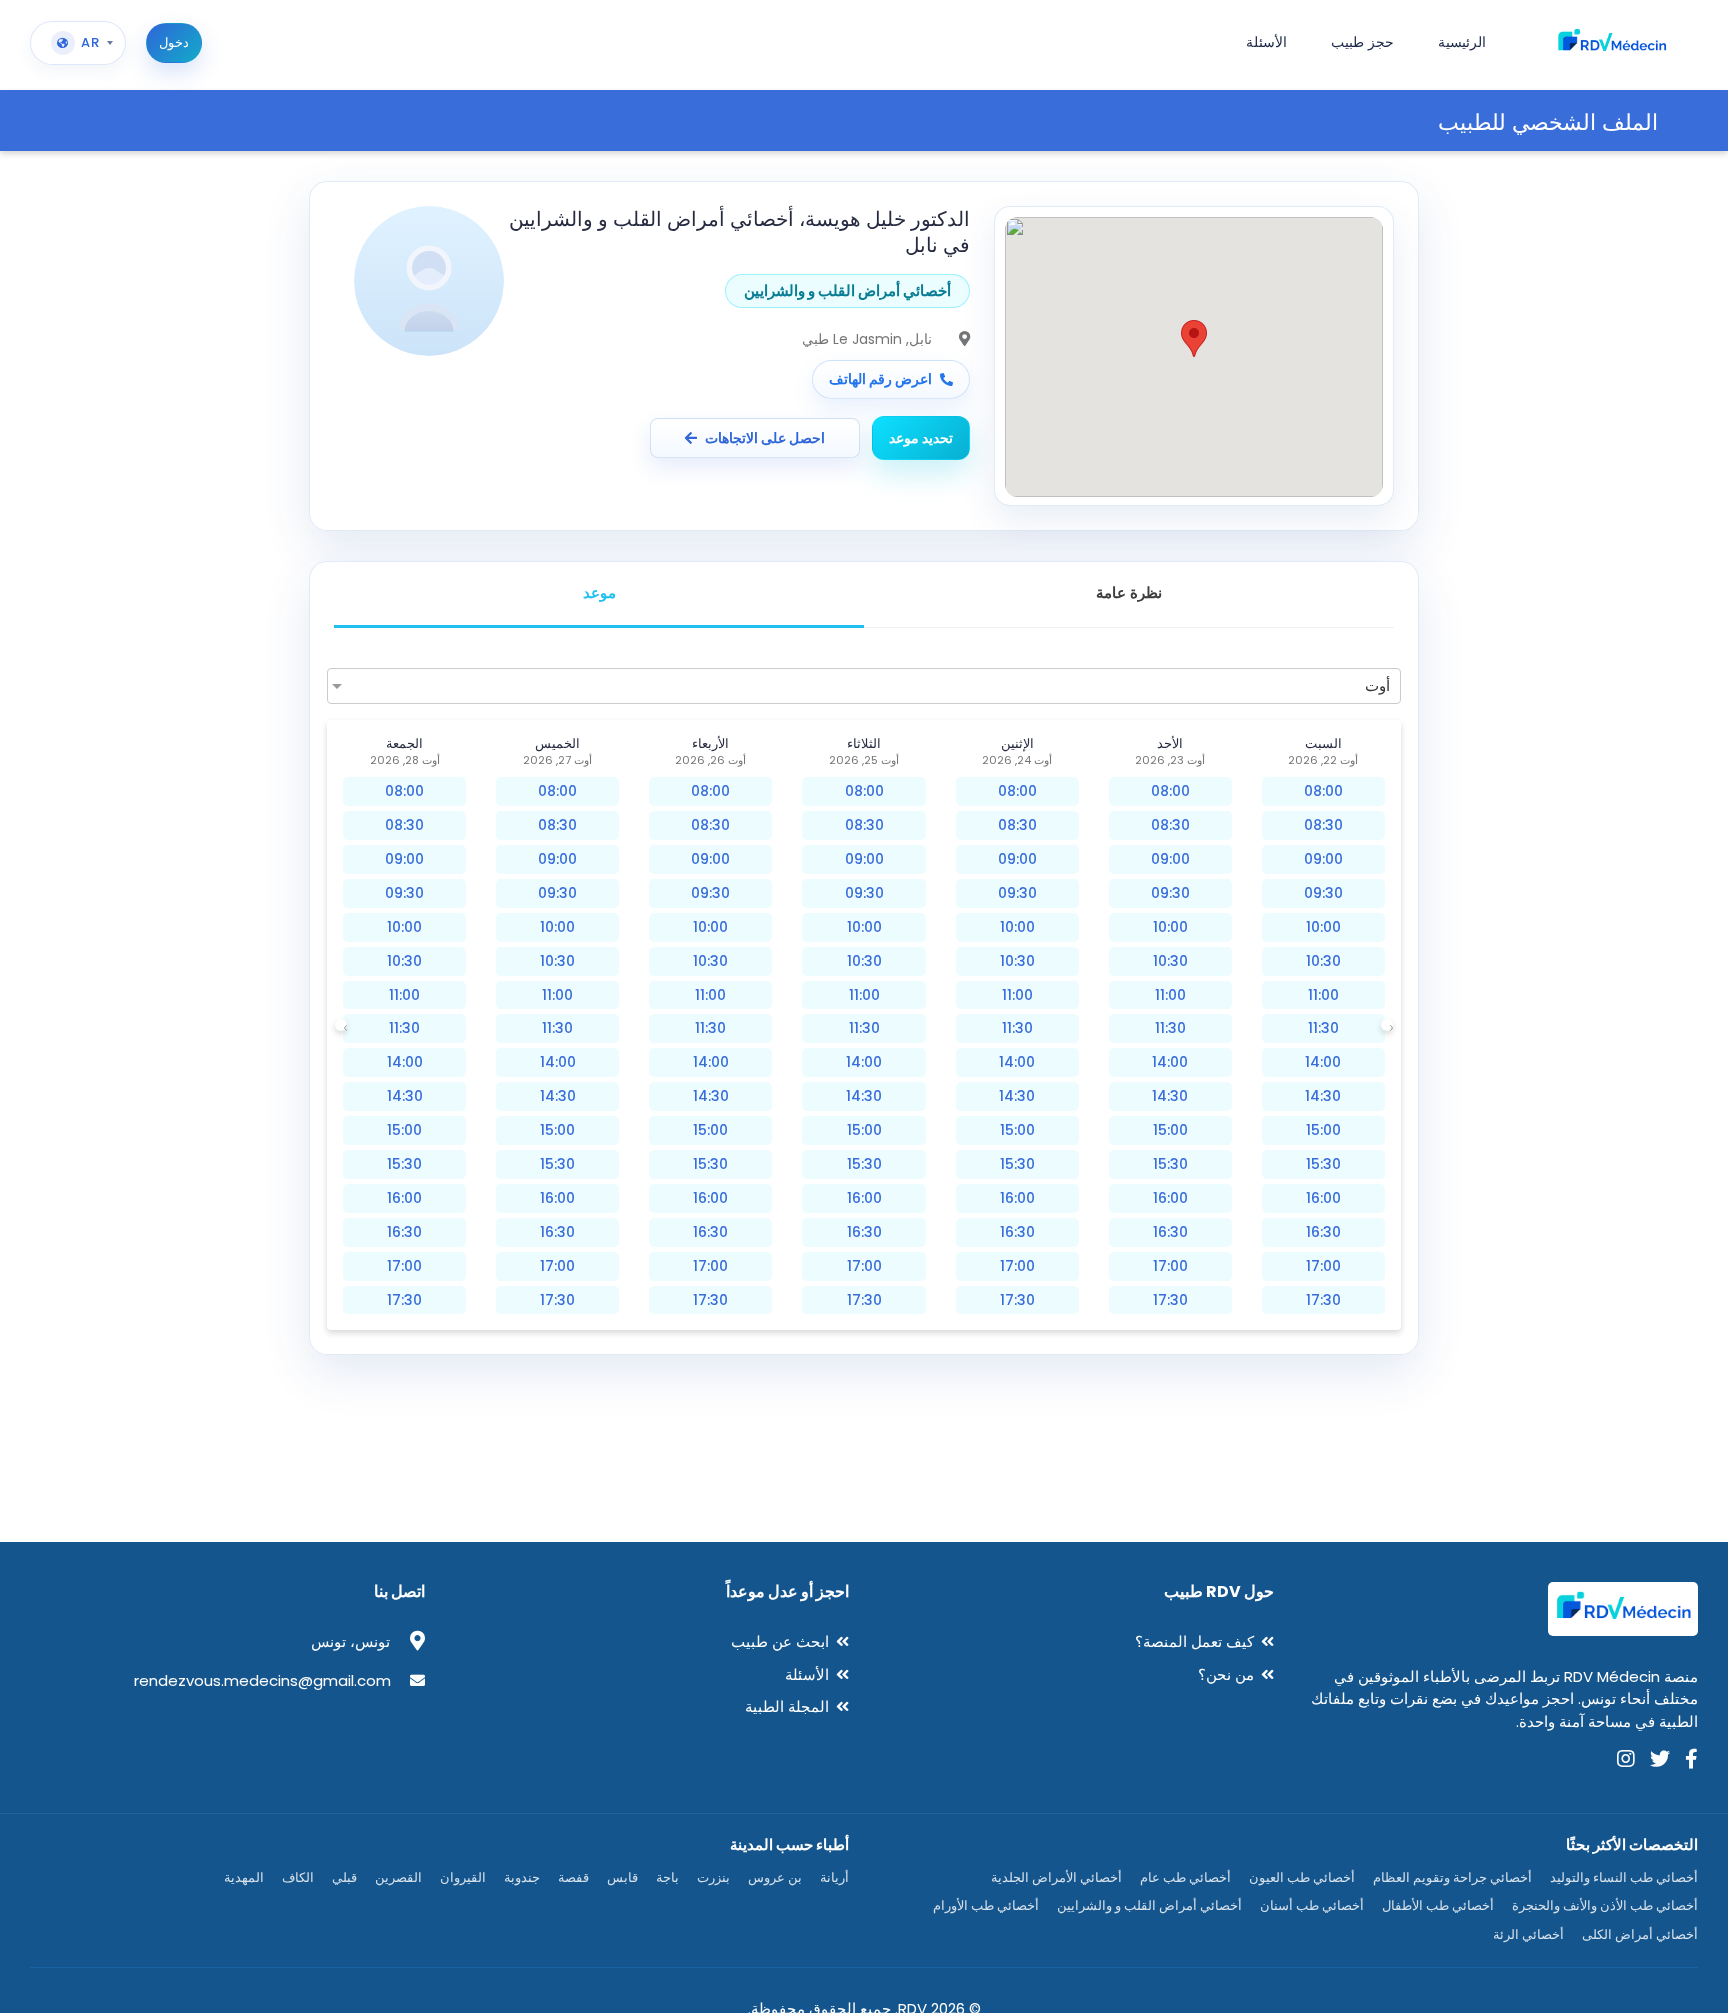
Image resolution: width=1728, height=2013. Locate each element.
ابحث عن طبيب (780, 1641)
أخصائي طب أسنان (1312, 1905)
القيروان (463, 1877)
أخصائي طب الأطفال (1438, 1905)
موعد (599, 592)
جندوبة (522, 1877)
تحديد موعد (921, 438)
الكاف (298, 1877)
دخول (174, 42)
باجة (667, 1877)
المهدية (244, 1877)
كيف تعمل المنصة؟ (1194, 1641)
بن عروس (775, 1877)
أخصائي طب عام (1185, 1877)
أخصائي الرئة (1528, 1934)
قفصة (573, 1877)
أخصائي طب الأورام (986, 1905)
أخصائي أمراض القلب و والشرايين (1149, 1905)
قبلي (344, 1877)
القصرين (398, 1877)
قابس (622, 1877)
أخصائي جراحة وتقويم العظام (1452, 1877)
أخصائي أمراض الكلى (1640, 1934)
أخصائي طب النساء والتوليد (1624, 1877)
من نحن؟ (1226, 1674)
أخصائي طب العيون (1302, 1877)
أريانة (834, 1877)
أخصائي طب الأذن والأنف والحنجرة (1605, 1905)
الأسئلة (807, 1674)
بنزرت (713, 1877)
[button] (1194, 338)
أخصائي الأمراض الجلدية (1056, 1877)
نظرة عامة (1129, 592)
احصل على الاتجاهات (765, 438)
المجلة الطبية (787, 1706)
